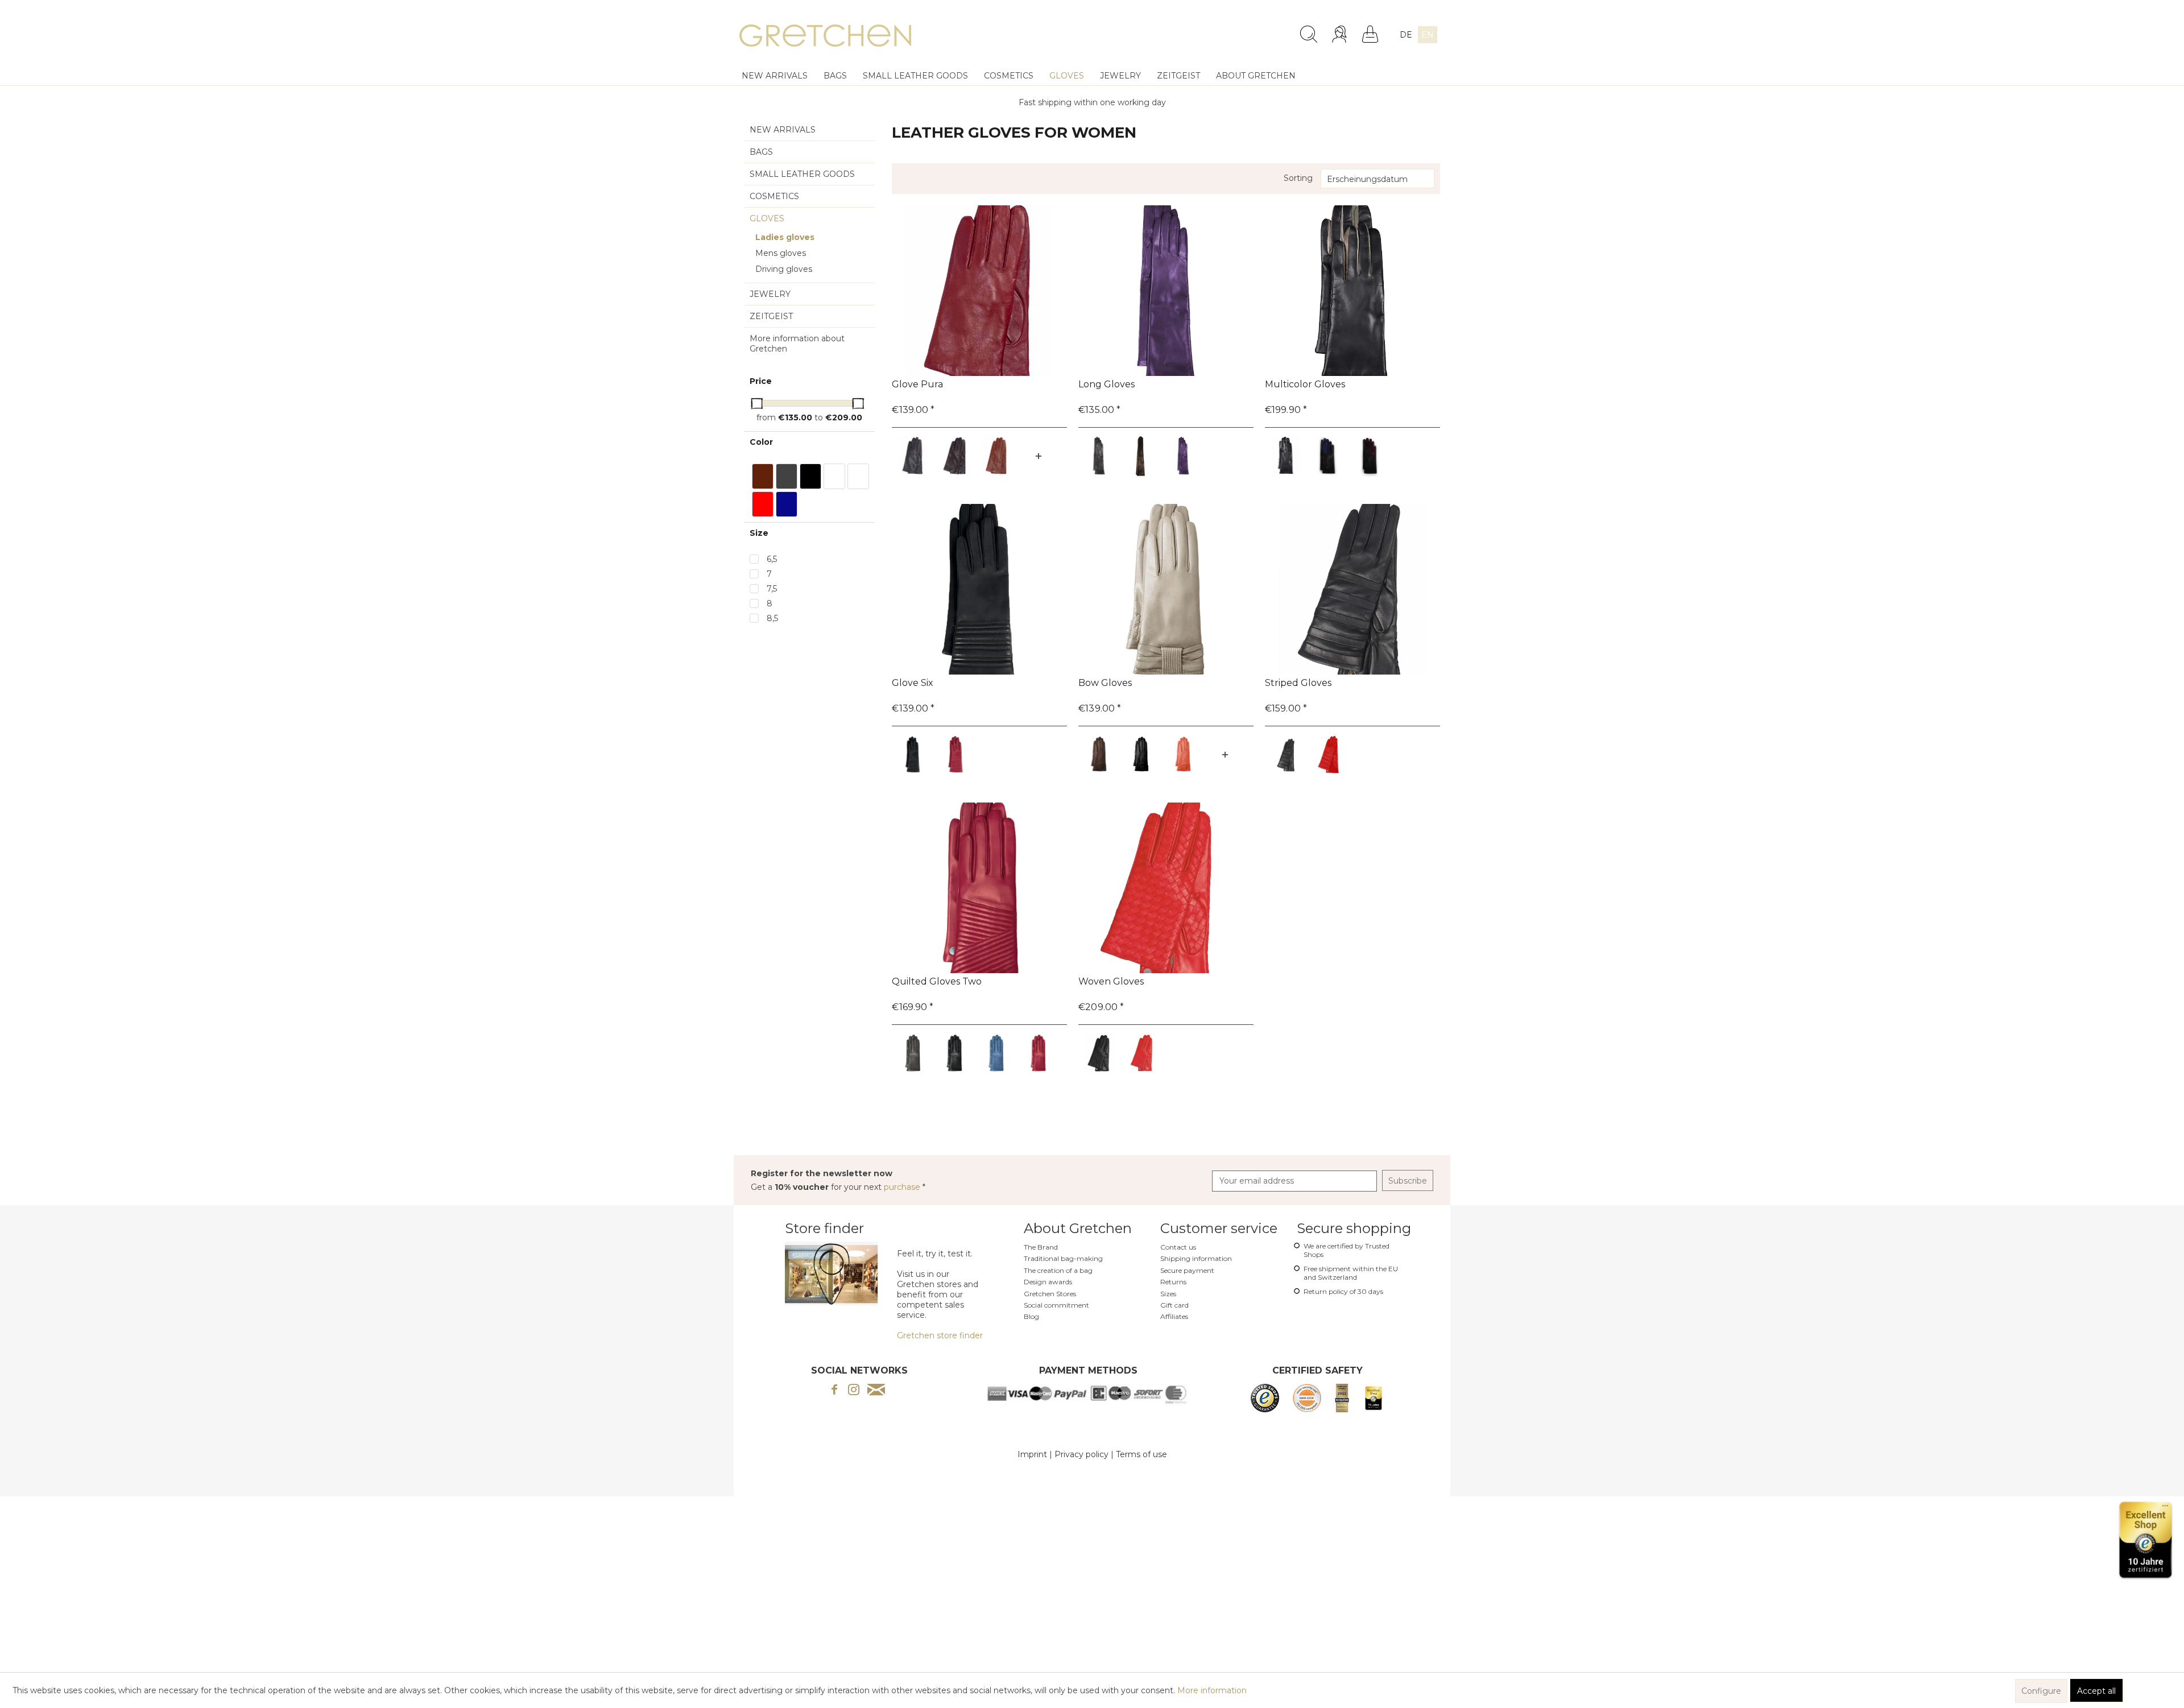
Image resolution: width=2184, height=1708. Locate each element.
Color (761, 442)
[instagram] (854, 1391)
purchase (903, 1187)
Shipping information (1196, 1258)
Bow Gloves (1105, 683)
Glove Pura (917, 384)
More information (1212, 1690)
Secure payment (1187, 1270)
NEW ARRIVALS (783, 130)
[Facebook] (834, 1391)
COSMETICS (774, 196)
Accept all (2096, 1691)
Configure (2041, 1691)
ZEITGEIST (771, 316)
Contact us (1178, 1247)
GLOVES (767, 218)
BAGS (761, 152)
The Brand (1041, 1247)
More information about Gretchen (797, 344)
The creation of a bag (1058, 1270)
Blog (1031, 1316)
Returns (1173, 1282)
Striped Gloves (1298, 683)
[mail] (876, 1391)
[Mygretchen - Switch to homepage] (825, 37)
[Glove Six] (979, 589)
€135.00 (796, 417)
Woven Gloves (1111, 981)
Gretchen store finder (940, 1335)
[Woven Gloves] (1166, 888)
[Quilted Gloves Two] (979, 888)
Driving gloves (784, 269)
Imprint (1032, 1454)
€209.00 (844, 417)
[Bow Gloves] (1166, 589)
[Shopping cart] (1370, 34)
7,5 (772, 589)
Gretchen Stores (1050, 1294)
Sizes (1168, 1294)
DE (1406, 35)
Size (759, 533)
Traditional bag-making (1063, 1258)
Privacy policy (1081, 1454)
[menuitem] (1218, 30)
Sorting (1298, 178)
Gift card (1174, 1305)
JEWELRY (770, 294)
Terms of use (1141, 1454)
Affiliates (1174, 1316)
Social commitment (1056, 1305)
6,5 (772, 559)
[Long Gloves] (1166, 291)
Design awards (1048, 1282)
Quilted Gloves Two (937, 981)
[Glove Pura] (979, 291)
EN (1428, 35)
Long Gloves (1107, 384)
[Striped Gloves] (1352, 589)
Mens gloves (781, 253)
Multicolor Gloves (1305, 384)
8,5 (772, 618)
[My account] (1341, 34)
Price (761, 381)
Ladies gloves (785, 237)
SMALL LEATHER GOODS (802, 174)
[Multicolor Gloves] (1352, 291)
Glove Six (913, 683)
